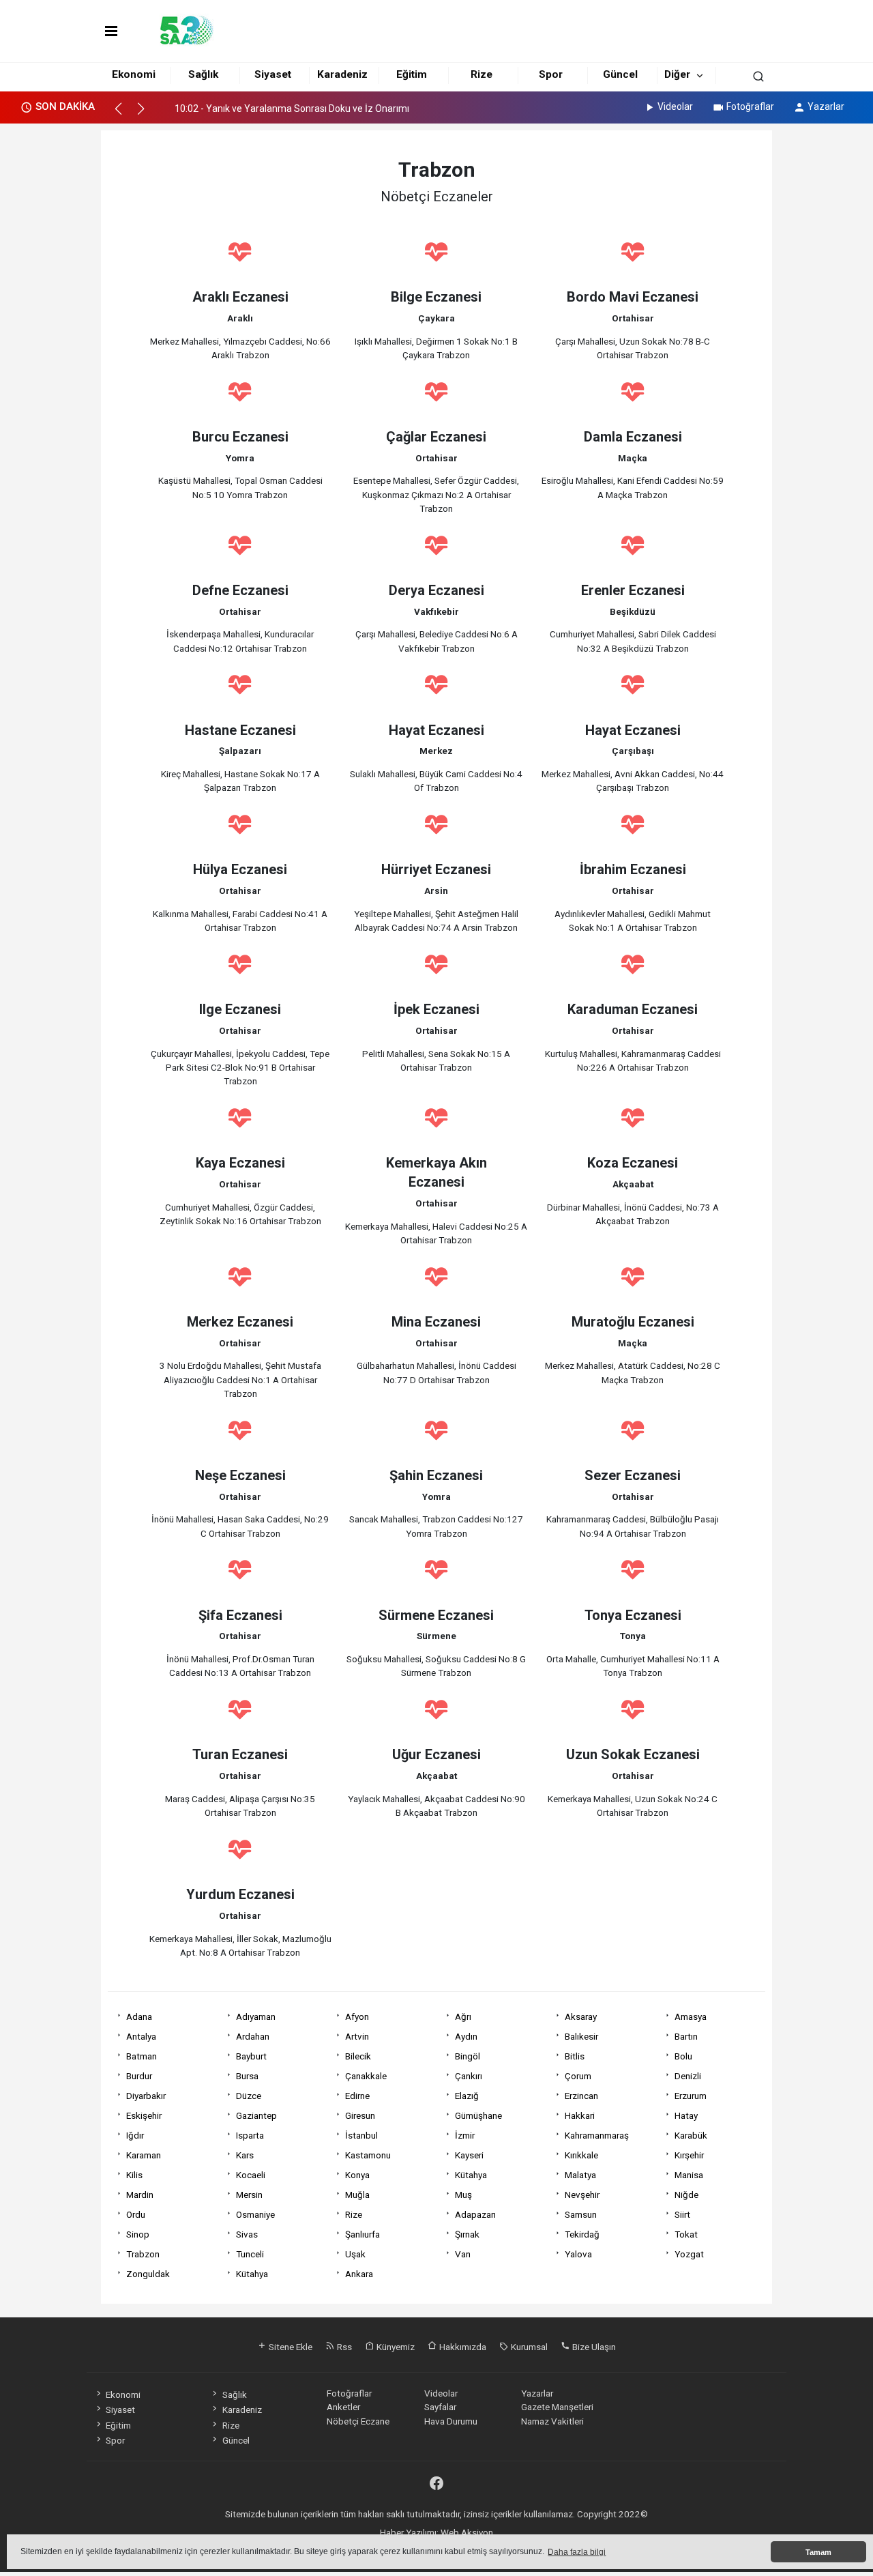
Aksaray (581, 2016)
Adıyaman (256, 2016)
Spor (551, 74)
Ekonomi (134, 74)
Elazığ (467, 2096)
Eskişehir (144, 2115)
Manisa (689, 2175)
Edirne (357, 2096)
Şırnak (467, 2234)
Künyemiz (395, 2347)
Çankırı (469, 2076)
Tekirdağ (582, 2234)
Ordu (136, 2214)
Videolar (675, 106)
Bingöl (468, 2056)
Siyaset (273, 74)
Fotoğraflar (750, 106)
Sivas (247, 2234)
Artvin (357, 2036)
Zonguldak (148, 2274)
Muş (463, 2195)
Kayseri (469, 2155)
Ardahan (253, 2036)
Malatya (580, 2175)
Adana (139, 2016)
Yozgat (689, 2254)
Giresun (360, 2115)
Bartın (686, 2036)
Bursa (247, 2076)
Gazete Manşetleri (557, 2407)
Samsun (581, 2214)
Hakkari (580, 2115)
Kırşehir (689, 2155)
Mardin (140, 2195)
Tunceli (250, 2254)
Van (463, 2254)
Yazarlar (826, 106)
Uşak (355, 2254)
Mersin (249, 2195)
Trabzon (143, 2254)
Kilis (134, 2175)
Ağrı (463, 2016)
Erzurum (691, 2096)
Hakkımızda (462, 2347)
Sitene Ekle (290, 2347)
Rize (482, 74)
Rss (343, 2347)
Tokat (686, 2234)
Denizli (688, 2076)
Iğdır (135, 2135)
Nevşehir (582, 2195)
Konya (357, 2175)
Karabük (691, 2135)
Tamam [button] (818, 2552)
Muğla (357, 2195)
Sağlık (203, 74)
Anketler (343, 2407)
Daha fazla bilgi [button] (577, 2552)
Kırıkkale (581, 2155)
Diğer (677, 74)
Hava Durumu (451, 2421)
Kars (245, 2155)
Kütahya (471, 2175)
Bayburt (251, 2056)
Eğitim (412, 74)
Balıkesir (581, 2036)
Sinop (138, 2234)
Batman (142, 2056)
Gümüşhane (478, 2115)
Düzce (249, 2096)
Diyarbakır (146, 2096)
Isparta (250, 2135)
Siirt (682, 2214)
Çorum (578, 2076)
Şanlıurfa (362, 2234)
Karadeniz (342, 74)
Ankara (359, 2274)
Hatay (686, 2115)
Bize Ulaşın (593, 2347)
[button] (124, 115)
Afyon (357, 2016)
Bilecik (358, 2056)
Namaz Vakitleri (552, 2421)
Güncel (620, 74)
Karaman (144, 2155)
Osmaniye (255, 2214)
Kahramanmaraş (597, 2135)
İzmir (465, 2135)
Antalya (141, 2036)
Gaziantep (256, 2115)
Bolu (683, 2056)
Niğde (686, 2195)
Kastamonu (368, 2155)
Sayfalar (440, 2407)
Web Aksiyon (467, 2532)
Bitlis (575, 2056)
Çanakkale (366, 2076)
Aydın (466, 2036)
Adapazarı (475, 2214)
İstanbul (361, 2135)
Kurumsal (528, 2347)
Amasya (691, 2016)
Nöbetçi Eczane (358, 2421)
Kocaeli (251, 2175)
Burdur (139, 2076)
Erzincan (581, 2096)
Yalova (578, 2254)
